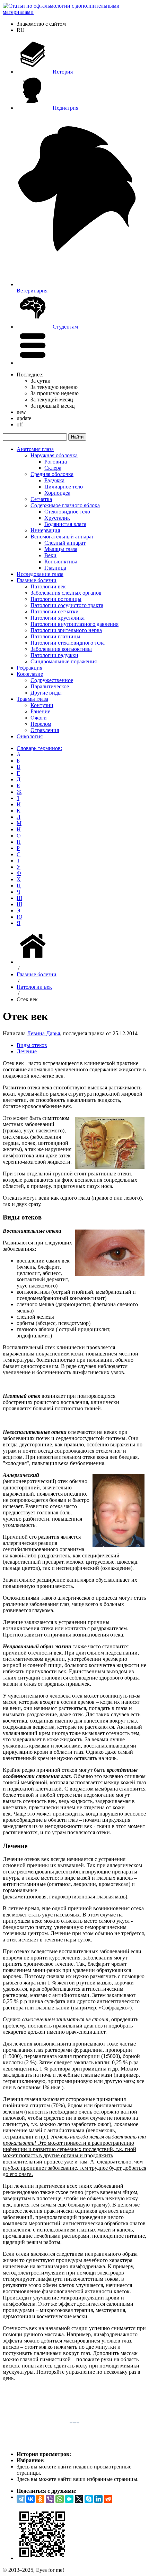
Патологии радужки (54, 655)
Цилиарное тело (64, 487)
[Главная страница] (34, 962)
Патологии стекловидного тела (68, 643)
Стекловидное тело (67, 512)
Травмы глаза (32, 699)
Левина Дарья (43, 1033)
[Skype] (89, 2499)
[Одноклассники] (40, 2499)
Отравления (45, 730)
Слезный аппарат (65, 543)
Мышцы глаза (61, 549)
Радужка (54, 480)
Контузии (42, 705)
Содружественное (52, 680)
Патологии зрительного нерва (66, 630)
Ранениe (40, 711)
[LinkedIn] (98, 2499)
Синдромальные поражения (64, 661)
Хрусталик (57, 518)
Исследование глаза (40, 574)
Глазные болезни (37, 580)
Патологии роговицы (56, 599)
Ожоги (39, 718)
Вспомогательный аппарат (62, 537)
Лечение (27, 1051)
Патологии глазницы (55, 636)
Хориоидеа (57, 493)
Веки (50, 555)
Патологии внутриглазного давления (74, 624)
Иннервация (45, 530)
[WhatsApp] (60, 2499)
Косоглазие (30, 674)
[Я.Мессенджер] (69, 2499)
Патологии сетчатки (55, 611)
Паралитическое (50, 686)
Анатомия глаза (35, 449)
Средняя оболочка (52, 474)
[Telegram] (21, 2499)
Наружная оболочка (54, 455)
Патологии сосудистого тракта (67, 605)
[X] (79, 2499)
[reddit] (108, 2499)
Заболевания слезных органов (66, 593)
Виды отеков (32, 1045)
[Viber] (50, 2499)
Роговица (56, 462)
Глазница (55, 568)
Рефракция (29, 668)
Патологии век (48, 586)
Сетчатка (41, 499)
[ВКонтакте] (30, 2499)
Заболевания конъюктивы (61, 649)
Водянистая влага (65, 524)
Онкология (30, 736)
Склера (53, 468)
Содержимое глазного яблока (65, 505)
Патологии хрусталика (58, 618)
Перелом (41, 724)
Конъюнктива (61, 562)
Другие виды (46, 693)
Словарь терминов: (39, 748)
